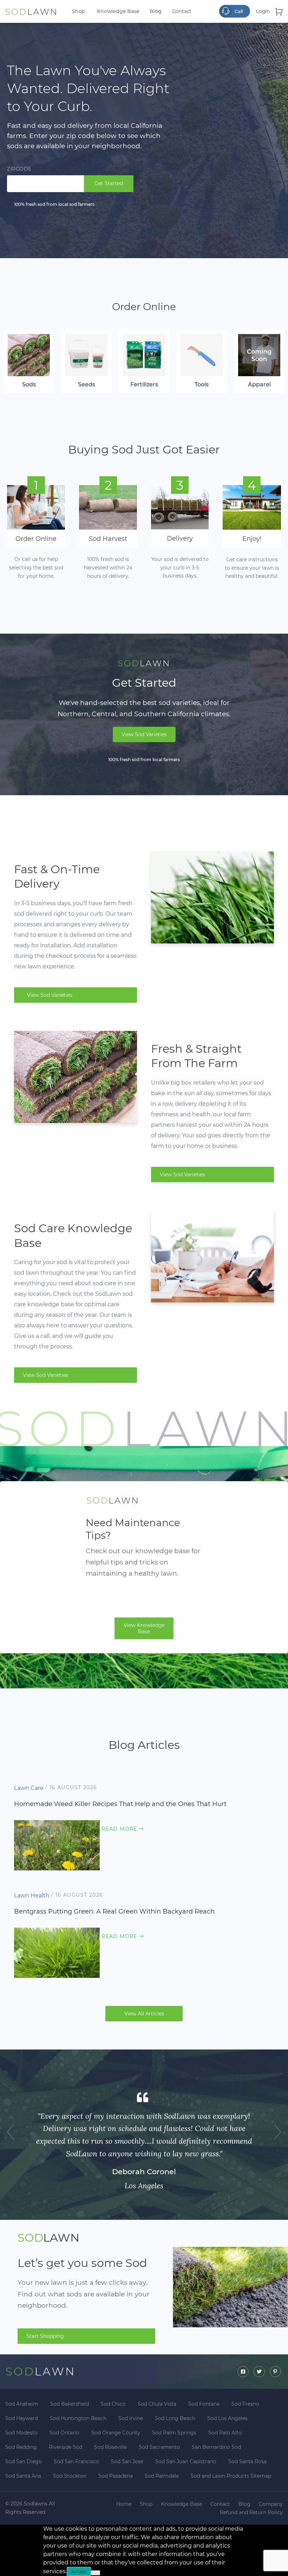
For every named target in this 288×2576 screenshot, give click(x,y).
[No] (96, 2573)
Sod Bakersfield (70, 2404)
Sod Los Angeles (227, 2418)
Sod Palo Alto (225, 2433)
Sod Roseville (110, 2447)
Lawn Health (32, 1895)
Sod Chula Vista (157, 2404)
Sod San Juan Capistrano (186, 2461)
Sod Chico (113, 2404)
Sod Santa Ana (23, 2476)
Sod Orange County (116, 2433)
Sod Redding (21, 2447)
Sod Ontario (64, 2433)
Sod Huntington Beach (78, 2418)
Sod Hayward (22, 2418)
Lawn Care (29, 1788)
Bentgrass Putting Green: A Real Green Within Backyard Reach (114, 1911)
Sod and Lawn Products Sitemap (231, 2476)
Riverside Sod (66, 2447)
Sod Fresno (245, 2404)
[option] (144, 2145)
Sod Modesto (21, 2433)
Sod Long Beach (175, 2418)
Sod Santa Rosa (247, 2461)
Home (124, 2504)
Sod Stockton (70, 2476)
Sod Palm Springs (174, 2433)
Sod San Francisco (76, 2461)
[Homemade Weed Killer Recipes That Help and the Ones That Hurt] (57, 1845)
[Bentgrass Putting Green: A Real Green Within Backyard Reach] (57, 1952)
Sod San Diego (24, 2461)
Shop (78, 11)
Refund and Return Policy (251, 2512)
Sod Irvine (131, 2418)
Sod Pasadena (116, 2476)
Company (271, 2504)
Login (263, 11)
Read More (123, 1829)
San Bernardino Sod (216, 2447)
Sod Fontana (204, 2404)
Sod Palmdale (162, 2476)
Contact (182, 11)
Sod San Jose (127, 2461)
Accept (79, 2572)
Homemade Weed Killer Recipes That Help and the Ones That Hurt (120, 1804)
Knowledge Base (118, 11)
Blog (155, 11)
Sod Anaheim (22, 2404)
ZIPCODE (19, 169)
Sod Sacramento (159, 2447)
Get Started (109, 183)
